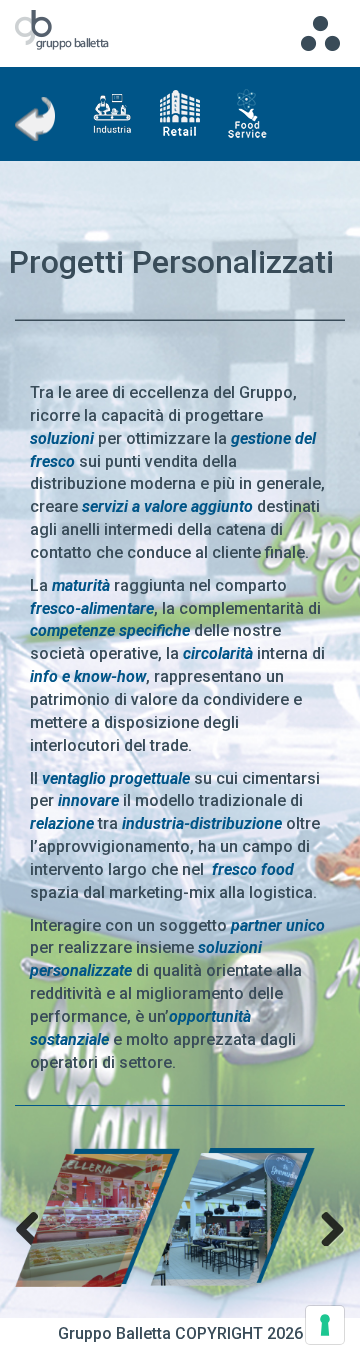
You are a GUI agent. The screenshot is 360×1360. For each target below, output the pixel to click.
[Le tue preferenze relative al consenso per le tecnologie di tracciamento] (325, 1325)
